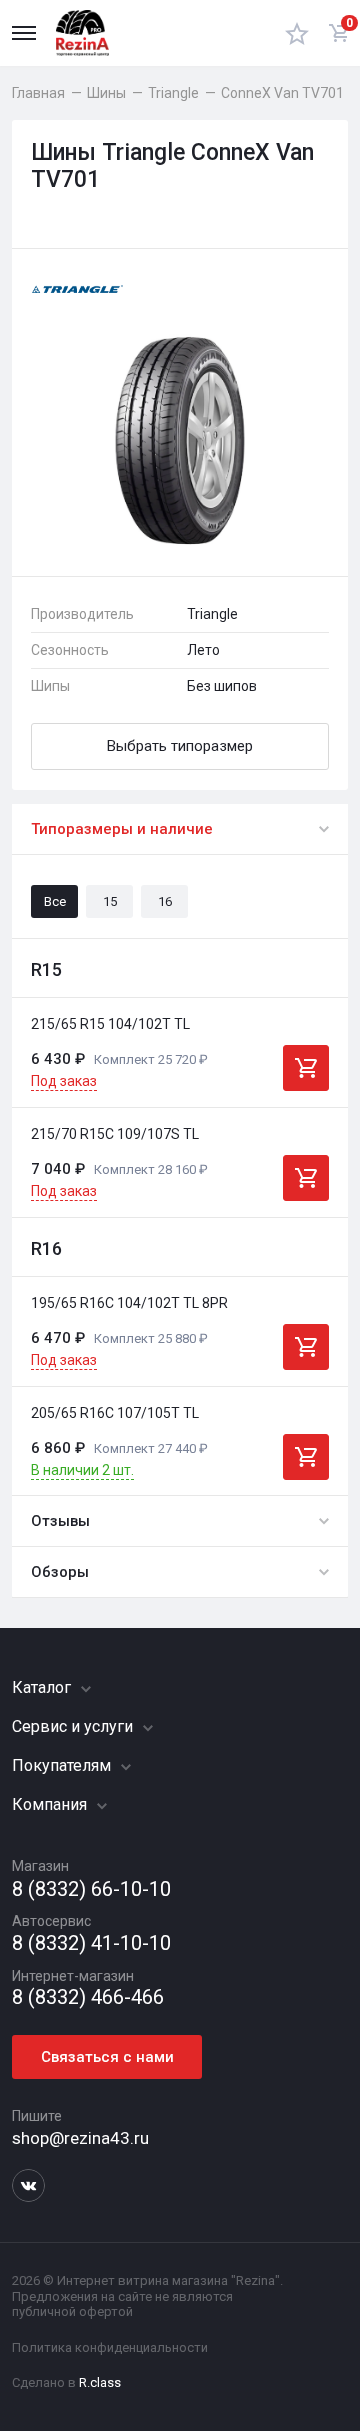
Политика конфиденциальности (110, 2347)
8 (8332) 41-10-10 (91, 1943)
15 (110, 901)
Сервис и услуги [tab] (74, 1726)
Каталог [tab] (43, 1687)
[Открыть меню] (24, 33)
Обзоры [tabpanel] (60, 1572)
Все (55, 901)
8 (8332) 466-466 (88, 1997)
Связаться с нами (107, 2057)
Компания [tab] (51, 1804)
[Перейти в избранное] (297, 33)
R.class (100, 2382)
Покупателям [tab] (63, 1765)
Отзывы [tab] (60, 1521)
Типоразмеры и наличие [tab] (122, 829)
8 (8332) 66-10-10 (91, 1889)
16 (165, 901)
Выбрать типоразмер (180, 746)
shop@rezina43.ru (80, 2138)
